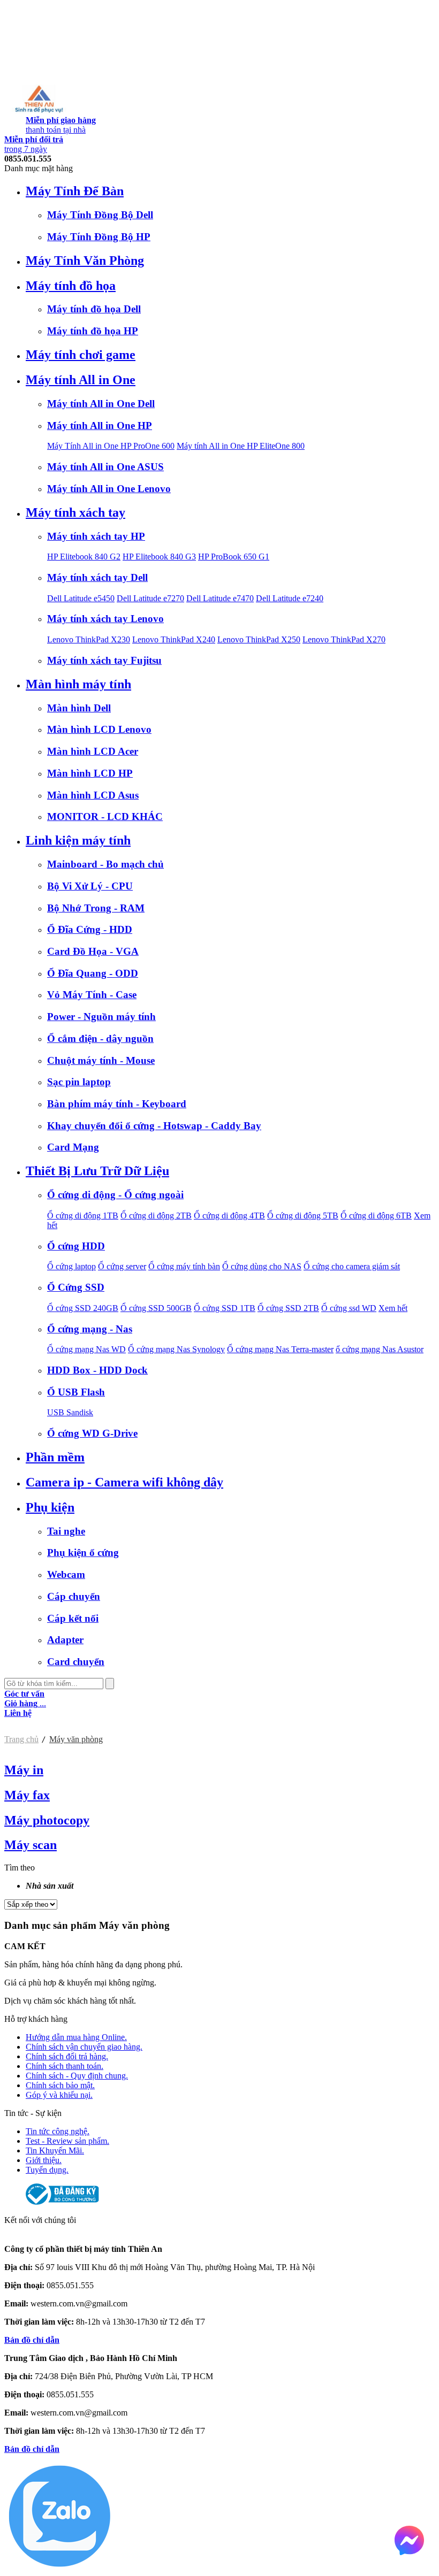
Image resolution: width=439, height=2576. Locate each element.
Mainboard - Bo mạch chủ (105, 864)
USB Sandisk (70, 1412)
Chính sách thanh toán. (65, 2066)
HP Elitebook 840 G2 (84, 557)
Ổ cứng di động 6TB (376, 1216)
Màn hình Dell (79, 708)
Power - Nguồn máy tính (101, 1017)
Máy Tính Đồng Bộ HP (99, 237)
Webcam (66, 1574)
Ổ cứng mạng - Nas (90, 1329)
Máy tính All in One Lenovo (109, 489)
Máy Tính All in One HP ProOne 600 (111, 446)
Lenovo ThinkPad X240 (174, 639)
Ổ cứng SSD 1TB (225, 1308)
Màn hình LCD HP (90, 773)
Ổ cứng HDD (76, 1246)
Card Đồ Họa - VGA (93, 951)
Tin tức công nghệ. (58, 2131)
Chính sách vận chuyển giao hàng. (84, 2047)
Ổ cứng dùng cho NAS (262, 1266)
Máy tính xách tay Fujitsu (104, 660)
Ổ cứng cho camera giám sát (352, 1266)
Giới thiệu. (44, 2160)
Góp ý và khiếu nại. (59, 2095)
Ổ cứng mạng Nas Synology (176, 1349)
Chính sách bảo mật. (60, 2085)
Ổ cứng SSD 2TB (288, 1308)
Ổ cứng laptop (71, 1266)
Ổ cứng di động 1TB (83, 1216)
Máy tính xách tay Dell (97, 577)
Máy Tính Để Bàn (75, 191)
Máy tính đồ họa (71, 286)
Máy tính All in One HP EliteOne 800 (241, 446)
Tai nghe (66, 1531)
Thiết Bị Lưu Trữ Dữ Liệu (97, 1171)
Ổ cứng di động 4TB (229, 1216)
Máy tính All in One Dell (101, 404)
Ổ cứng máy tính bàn (184, 1266)
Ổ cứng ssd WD (349, 1308)
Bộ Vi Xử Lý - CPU (90, 886)
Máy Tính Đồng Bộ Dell (100, 215)
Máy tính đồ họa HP (93, 331)
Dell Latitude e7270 (150, 598)
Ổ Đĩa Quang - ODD (93, 973)
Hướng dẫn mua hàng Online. (76, 2037)
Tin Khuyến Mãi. (55, 2150)
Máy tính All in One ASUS (105, 467)
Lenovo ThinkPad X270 (344, 639)
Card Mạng (73, 1147)
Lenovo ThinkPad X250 (259, 639)
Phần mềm (55, 1457)
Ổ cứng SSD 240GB (83, 1308)
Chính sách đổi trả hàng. (67, 2056)
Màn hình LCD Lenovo (99, 729)
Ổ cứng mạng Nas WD (86, 1349)
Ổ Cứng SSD (76, 1287)
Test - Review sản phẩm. (67, 2141)
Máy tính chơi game (81, 355)
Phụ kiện (50, 1507)
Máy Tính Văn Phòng (85, 260)
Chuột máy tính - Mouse (101, 1060)
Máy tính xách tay (75, 512)
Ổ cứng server (122, 1266)
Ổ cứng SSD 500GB (156, 1308)
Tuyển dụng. (47, 2170)
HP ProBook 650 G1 (234, 557)
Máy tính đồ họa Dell (94, 309)
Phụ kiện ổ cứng (83, 1552)
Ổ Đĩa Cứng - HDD (90, 929)
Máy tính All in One (81, 380)
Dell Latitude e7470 (220, 598)
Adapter (65, 1640)
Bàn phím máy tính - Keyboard (117, 1104)
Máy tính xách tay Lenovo (105, 619)
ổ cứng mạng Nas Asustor (380, 1349)
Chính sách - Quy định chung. (77, 2076)
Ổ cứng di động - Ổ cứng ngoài (115, 1195)
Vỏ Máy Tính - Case (92, 995)
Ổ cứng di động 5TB (303, 1216)
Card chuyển (76, 1662)
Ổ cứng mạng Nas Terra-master (280, 1349)
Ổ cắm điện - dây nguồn (100, 1038)
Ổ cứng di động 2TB (156, 1216)
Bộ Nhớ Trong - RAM (96, 908)
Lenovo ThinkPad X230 (89, 639)
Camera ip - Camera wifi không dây (124, 1482)
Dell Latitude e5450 (81, 598)
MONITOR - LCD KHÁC (105, 816)
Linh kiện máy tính (78, 840)
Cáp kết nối (73, 1618)
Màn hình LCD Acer (93, 751)
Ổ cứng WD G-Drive (92, 1433)
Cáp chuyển (74, 1596)
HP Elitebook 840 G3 (159, 557)
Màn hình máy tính (78, 684)
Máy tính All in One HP (100, 425)
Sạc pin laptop (79, 1082)
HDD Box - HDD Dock (97, 1370)
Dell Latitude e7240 (290, 598)
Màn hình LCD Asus (93, 795)
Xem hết (393, 1308)
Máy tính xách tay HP (96, 536)
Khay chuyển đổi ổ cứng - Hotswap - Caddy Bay (154, 1126)
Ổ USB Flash (76, 1392)
